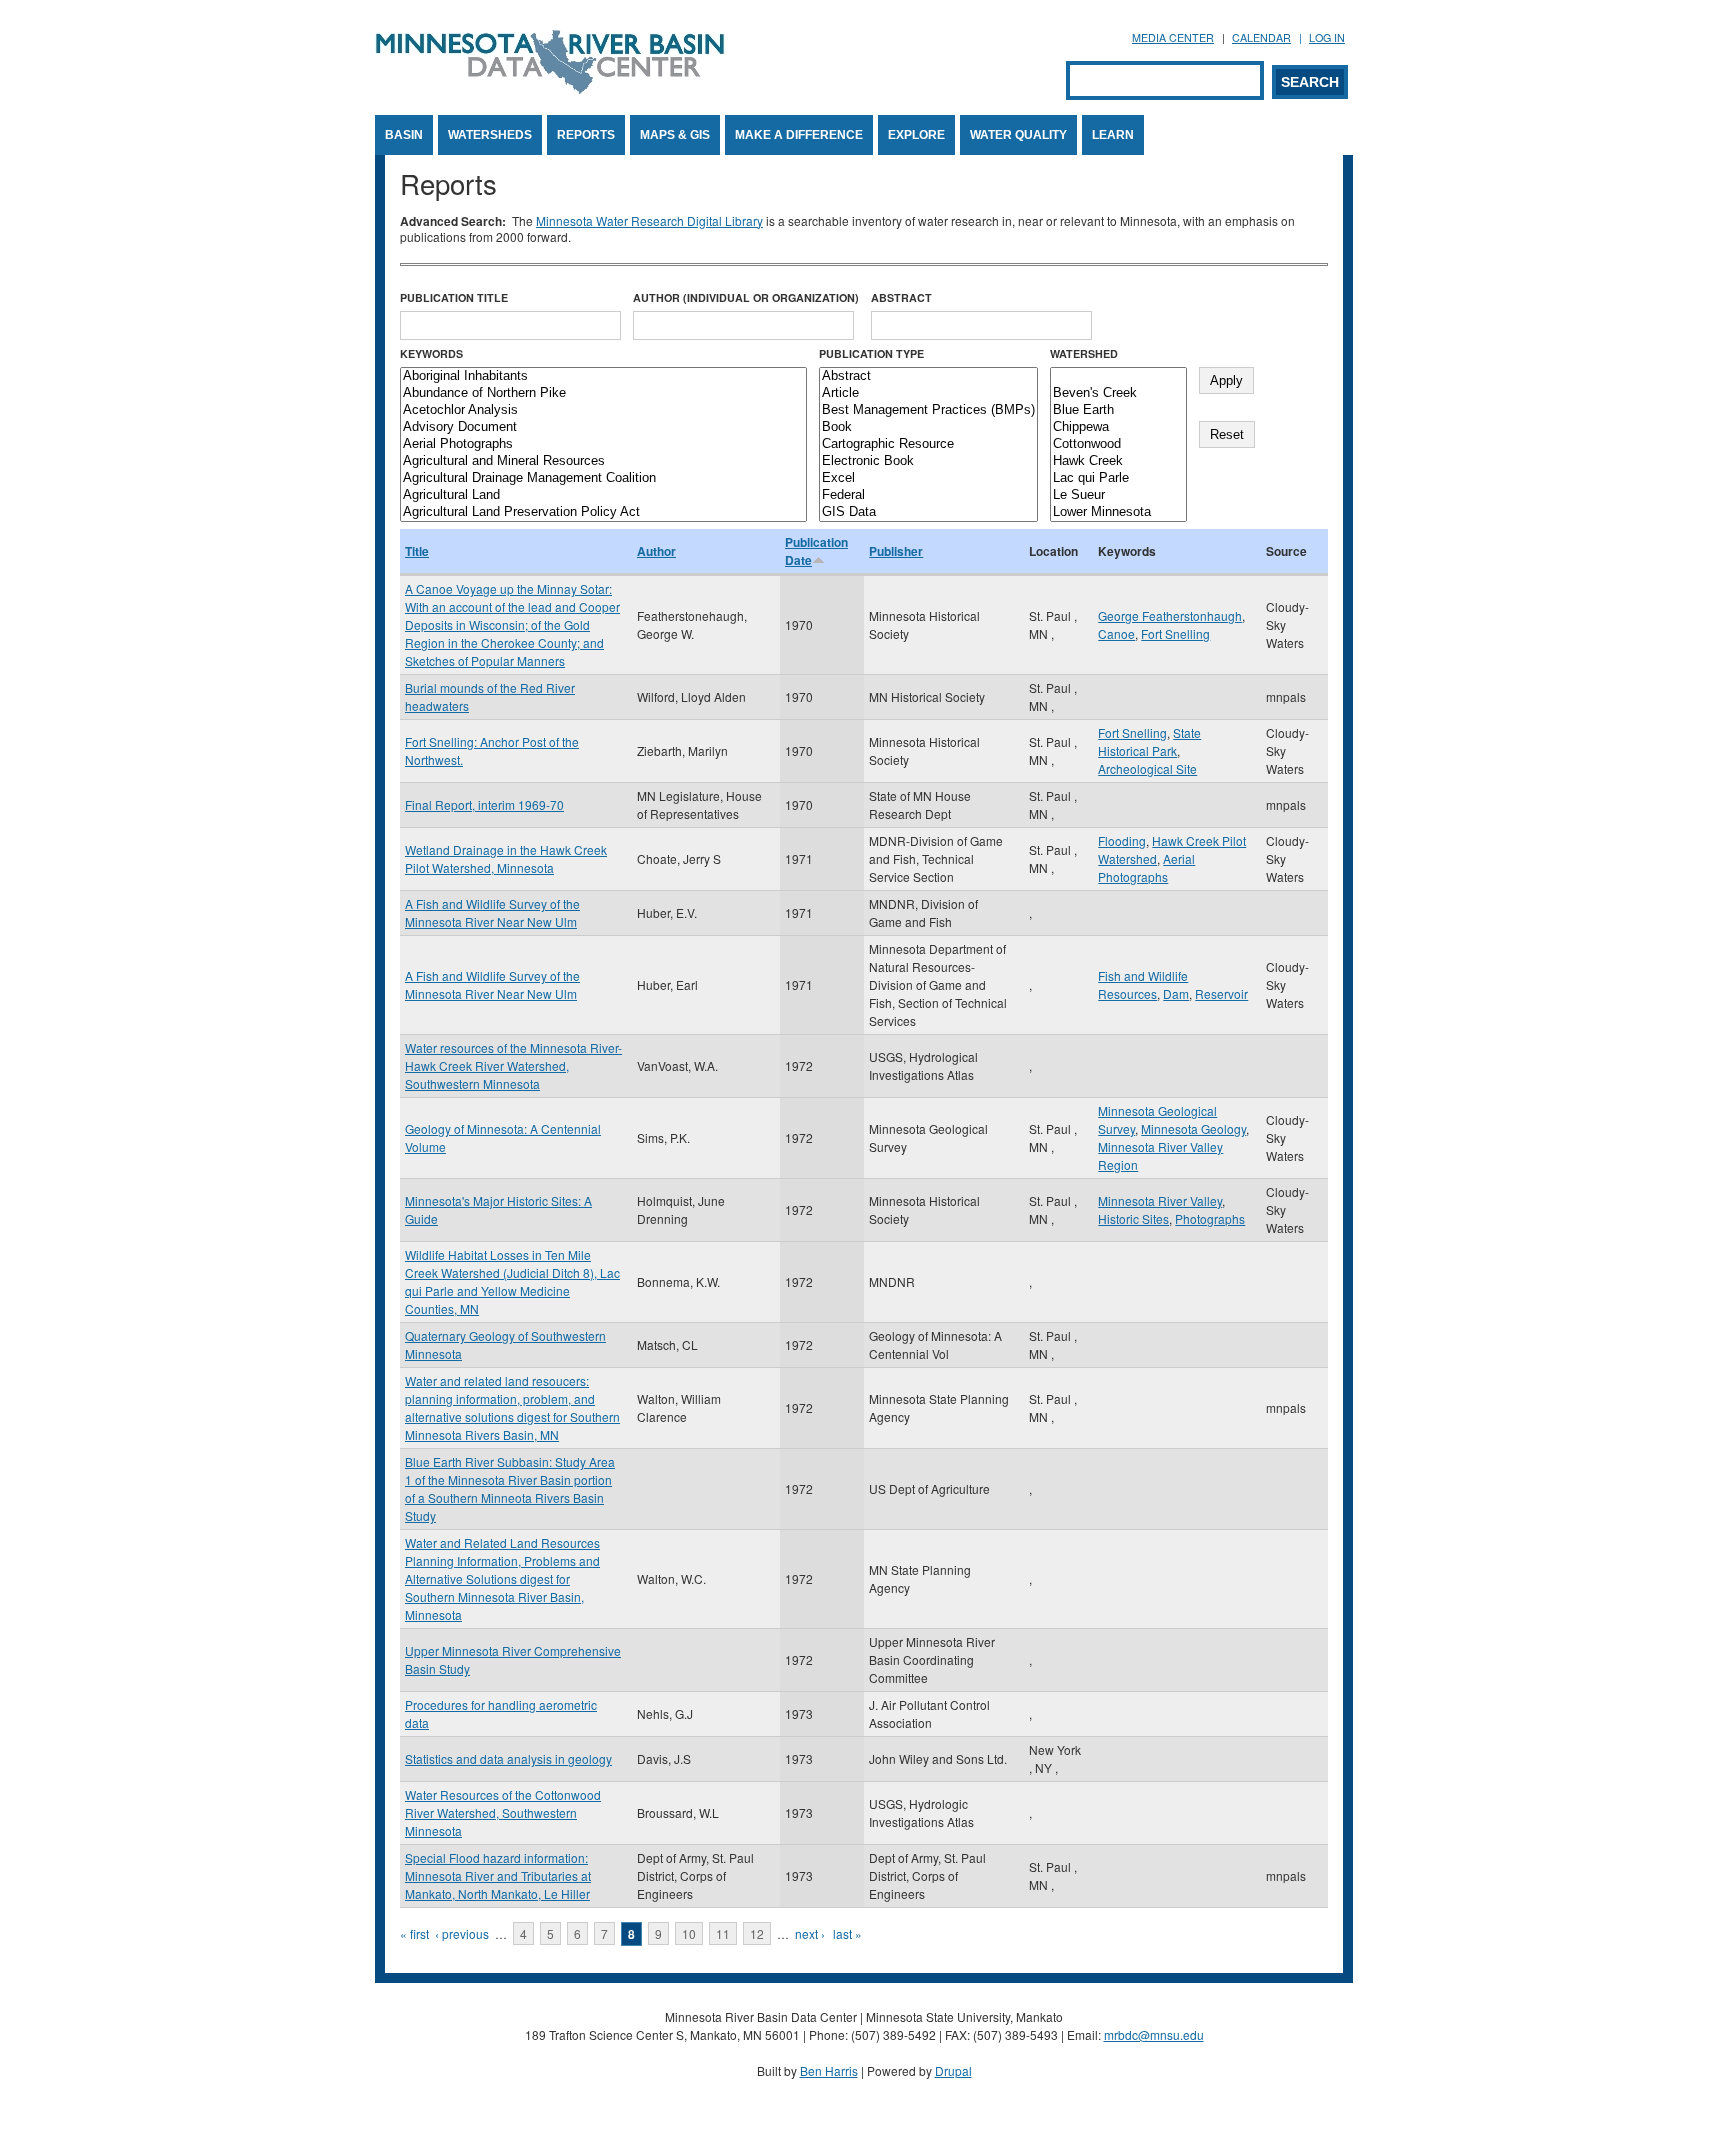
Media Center (1173, 37)
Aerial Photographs (1146, 867)
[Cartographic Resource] (928, 444)
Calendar (1261, 37)
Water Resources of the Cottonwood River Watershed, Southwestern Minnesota (503, 1812)
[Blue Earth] (1118, 410)
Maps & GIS (675, 135)
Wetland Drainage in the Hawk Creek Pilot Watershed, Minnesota (506, 858)
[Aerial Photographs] (603, 444)
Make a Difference (799, 135)
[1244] (1118, 376)
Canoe (1116, 633)
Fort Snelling (1175, 633)
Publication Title (454, 297)
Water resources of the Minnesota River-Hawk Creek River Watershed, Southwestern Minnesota (513, 1065)
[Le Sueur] (1118, 495)
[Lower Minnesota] (1118, 512)
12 (757, 1933)
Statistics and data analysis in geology (508, 1758)
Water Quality (1018, 135)
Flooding (1122, 840)
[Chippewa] (1118, 427)
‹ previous (462, 1933)
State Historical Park (1149, 741)
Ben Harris (829, 2070)
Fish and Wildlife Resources (1143, 984)
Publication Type (871, 353)
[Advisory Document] (603, 427)
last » (847, 1933)
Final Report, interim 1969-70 (484, 804)
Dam (1176, 993)
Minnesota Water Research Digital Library (649, 220)
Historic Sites (1133, 1218)
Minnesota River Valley (1160, 1200)
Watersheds (490, 135)
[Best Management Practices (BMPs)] (928, 410)
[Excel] (928, 478)
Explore (916, 135)
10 (689, 1933)
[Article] (928, 393)
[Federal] (928, 495)
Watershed (1084, 353)
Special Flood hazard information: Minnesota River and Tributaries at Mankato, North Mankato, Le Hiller (498, 1875)
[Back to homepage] (550, 88)
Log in (1327, 37)
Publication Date (816, 551)
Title (417, 551)
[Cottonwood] (1118, 444)
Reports (586, 135)
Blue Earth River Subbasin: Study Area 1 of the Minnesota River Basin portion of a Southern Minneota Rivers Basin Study (510, 1488)
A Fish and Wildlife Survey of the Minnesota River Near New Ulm (492, 912)
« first (414, 1933)
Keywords (431, 353)
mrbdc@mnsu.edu (1154, 2034)
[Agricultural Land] (603, 495)
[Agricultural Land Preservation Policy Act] (603, 512)
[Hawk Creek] (1118, 461)
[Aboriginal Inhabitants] (603, 376)
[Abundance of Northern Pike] (603, 393)
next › (810, 1933)
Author (656, 551)
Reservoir (1221, 993)
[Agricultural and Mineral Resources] (603, 461)
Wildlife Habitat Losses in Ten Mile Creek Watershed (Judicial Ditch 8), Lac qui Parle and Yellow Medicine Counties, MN (512, 1281)
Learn (1113, 135)
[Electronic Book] (928, 461)
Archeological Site (1147, 768)
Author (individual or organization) (746, 297)
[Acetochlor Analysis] (603, 410)
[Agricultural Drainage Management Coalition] (603, 478)
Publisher (896, 551)
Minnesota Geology (1193, 1128)
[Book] (928, 427)
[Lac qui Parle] (1118, 478)
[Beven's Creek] (1118, 393)
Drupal (953, 2070)
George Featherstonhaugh (1170, 615)
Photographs (1210, 1218)
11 (723, 1933)
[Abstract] (928, 376)
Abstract (901, 297)
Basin (404, 135)
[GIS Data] (928, 512)
